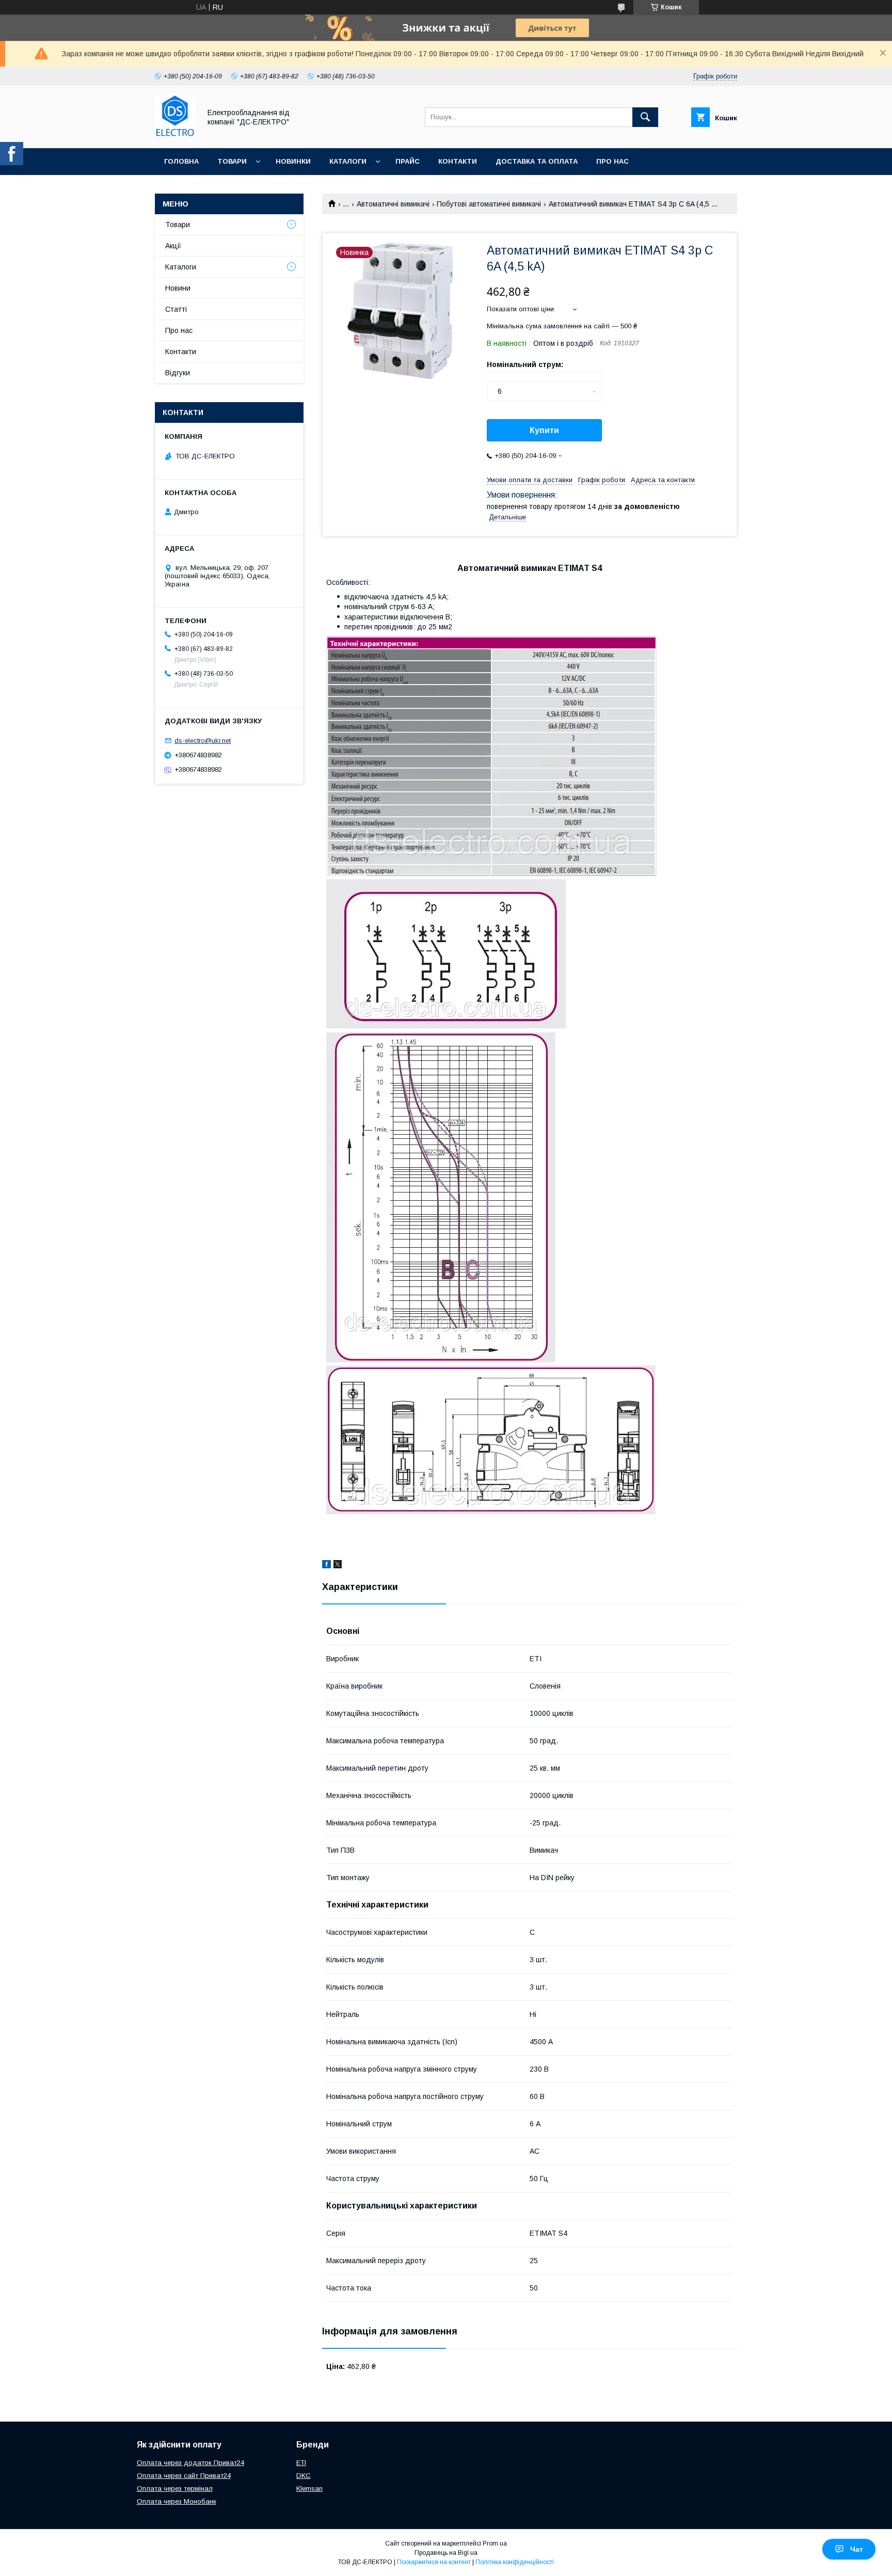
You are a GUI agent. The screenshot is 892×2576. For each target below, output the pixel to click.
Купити (544, 430)
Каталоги (348, 161)
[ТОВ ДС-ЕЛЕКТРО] (175, 135)
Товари (232, 161)
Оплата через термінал (175, 2488)
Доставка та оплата (537, 161)
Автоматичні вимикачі (393, 204)
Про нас (612, 161)
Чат (857, 2549)
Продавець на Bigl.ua (446, 2553)
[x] (338, 1566)
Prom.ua (495, 2543)
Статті (176, 309)
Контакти (458, 161)
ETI (301, 2463)
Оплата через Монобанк (177, 2501)
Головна (181, 161)
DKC (304, 2476)
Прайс (408, 161)
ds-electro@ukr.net (203, 741)
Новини (178, 288)
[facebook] (326, 1566)
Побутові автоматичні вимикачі (489, 204)
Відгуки (178, 373)
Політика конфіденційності (515, 2562)
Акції (173, 246)
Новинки (293, 161)
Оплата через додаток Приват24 (190, 2463)
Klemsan (309, 2488)
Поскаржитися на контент (434, 2562)
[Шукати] (645, 117)
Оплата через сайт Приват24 (184, 2476)
